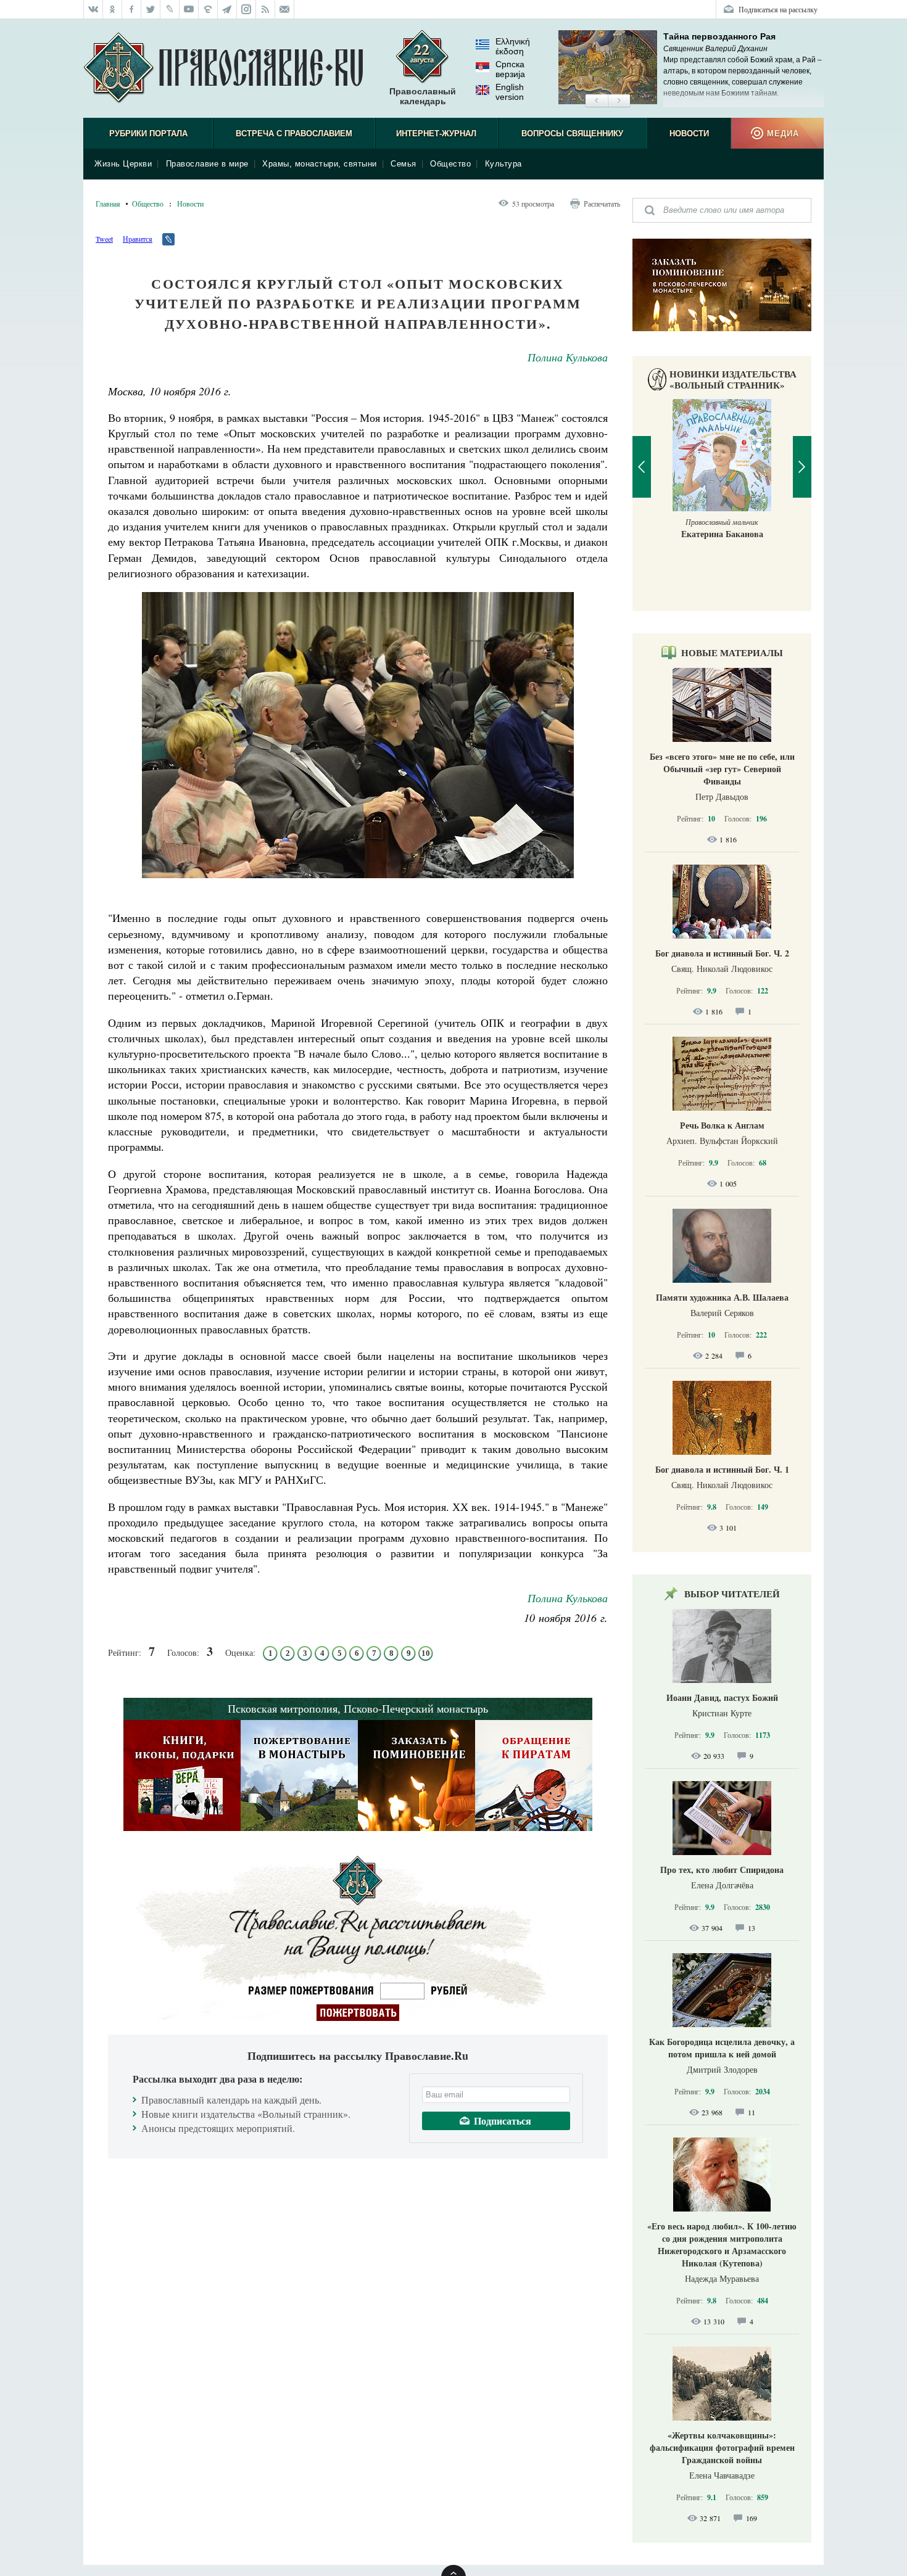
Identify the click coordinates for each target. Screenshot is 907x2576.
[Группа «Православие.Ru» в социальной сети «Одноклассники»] (113, 9)
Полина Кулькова (568, 357)
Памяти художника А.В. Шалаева (722, 1297)
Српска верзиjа (510, 69)
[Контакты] (285, 9)
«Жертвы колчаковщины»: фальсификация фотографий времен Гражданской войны (722, 2447)
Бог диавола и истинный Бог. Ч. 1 (722, 1469)
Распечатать (602, 204)
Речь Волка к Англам (722, 1125)
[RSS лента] (266, 9)
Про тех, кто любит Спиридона (722, 1870)
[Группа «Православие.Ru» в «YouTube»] (189, 9)
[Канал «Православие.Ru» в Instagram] (246, 9)
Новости (689, 134)
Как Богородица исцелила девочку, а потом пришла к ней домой (722, 2048)
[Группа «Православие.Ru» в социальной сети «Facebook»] (132, 9)
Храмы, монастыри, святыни (320, 164)
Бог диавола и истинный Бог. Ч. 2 (722, 953)
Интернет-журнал (436, 134)
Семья (404, 164)
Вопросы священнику (572, 134)
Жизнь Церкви (123, 164)
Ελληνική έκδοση (513, 46)
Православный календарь (423, 96)
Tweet (104, 239)
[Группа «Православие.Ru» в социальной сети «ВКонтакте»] (93, 9)
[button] (596, 101)
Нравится (138, 239)
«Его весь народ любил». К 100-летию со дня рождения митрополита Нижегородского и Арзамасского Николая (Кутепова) (722, 2245)
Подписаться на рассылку (778, 9)
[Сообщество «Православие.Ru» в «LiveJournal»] (170, 9)
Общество (450, 164)
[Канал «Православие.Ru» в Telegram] (227, 9)
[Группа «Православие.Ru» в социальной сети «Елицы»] (208, 9)
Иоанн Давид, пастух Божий (722, 1697)
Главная (108, 204)
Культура (503, 164)
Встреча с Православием (294, 134)
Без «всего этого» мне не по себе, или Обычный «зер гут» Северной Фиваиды (722, 769)
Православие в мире (207, 164)
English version (510, 92)
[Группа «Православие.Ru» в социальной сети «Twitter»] (151, 9)
